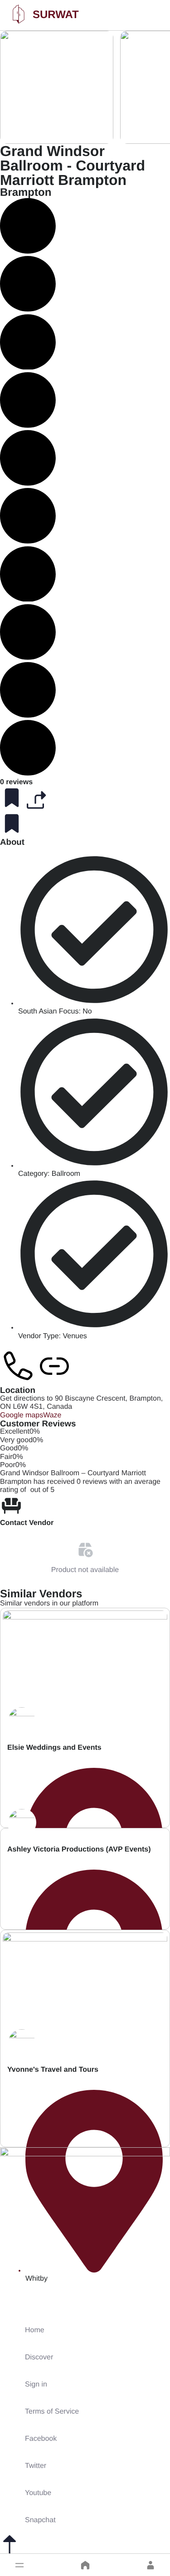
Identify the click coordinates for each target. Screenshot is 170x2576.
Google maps (22, 1415)
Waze (52, 1415)
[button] (19, 2565)
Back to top (18, 2564)
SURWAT (56, 15)
